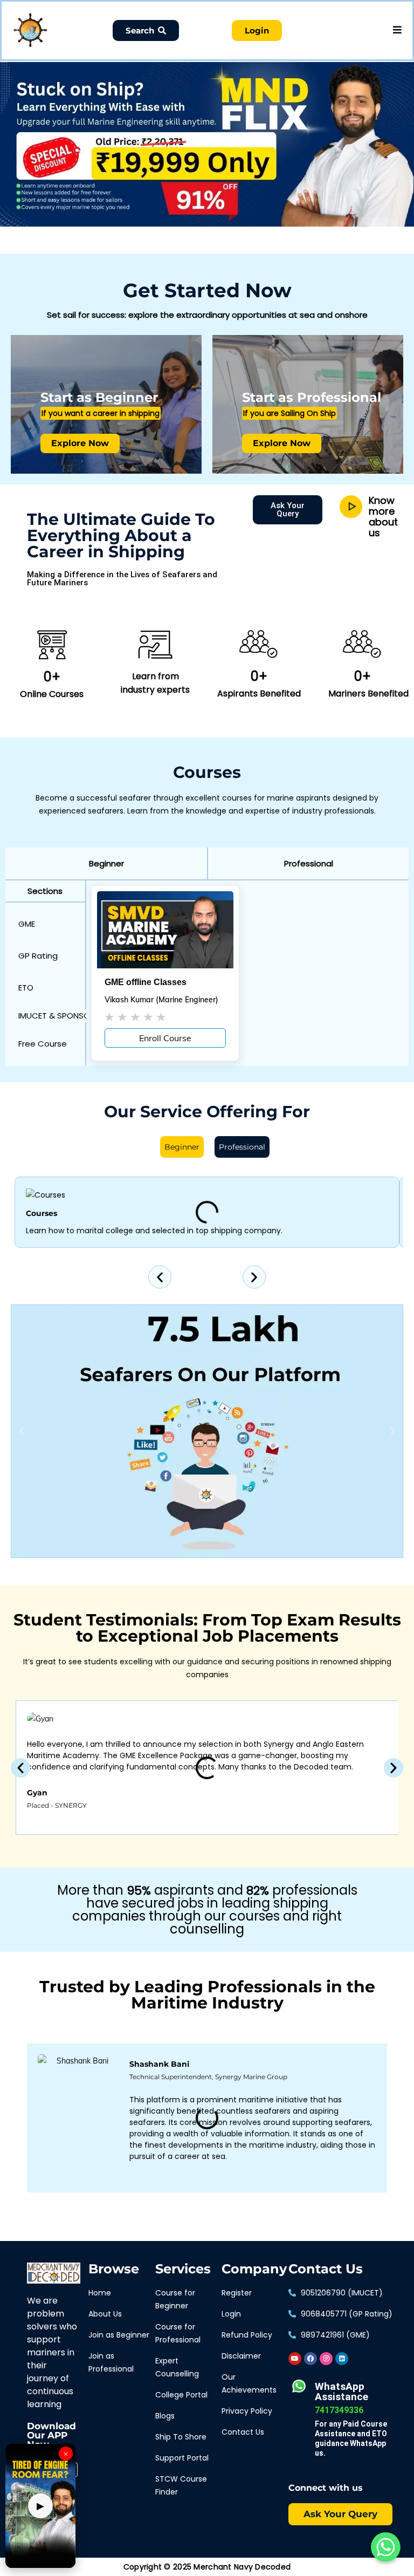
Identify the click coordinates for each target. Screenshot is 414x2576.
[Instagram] (326, 2359)
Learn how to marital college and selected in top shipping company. (154, 1231)
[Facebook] (310, 2359)
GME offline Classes (146, 982)
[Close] (187, 64)
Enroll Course (165, 1038)
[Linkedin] (342, 2359)
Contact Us (326, 2269)
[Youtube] (295, 2359)
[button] (106, 863)
